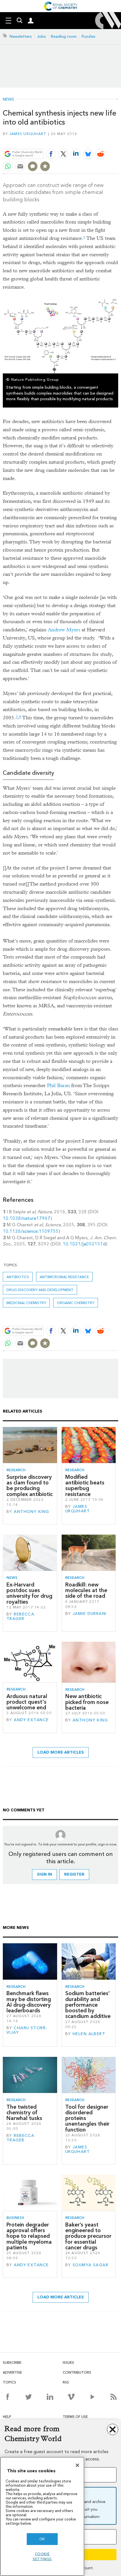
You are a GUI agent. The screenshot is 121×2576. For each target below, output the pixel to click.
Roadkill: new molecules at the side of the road (86, 1590)
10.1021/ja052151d (84, 1244)
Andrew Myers (64, 630)
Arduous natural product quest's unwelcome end (27, 1702)
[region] (42, 2516)
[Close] (77, 2465)
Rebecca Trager (20, 1616)
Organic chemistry (76, 1303)
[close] (117, 140)
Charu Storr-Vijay (27, 2030)
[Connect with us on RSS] (114, 2397)
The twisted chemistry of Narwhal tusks (24, 2113)
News (8, 99)
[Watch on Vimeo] (71, 2397)
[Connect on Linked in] (50, 2397)
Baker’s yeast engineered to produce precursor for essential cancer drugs (88, 2236)
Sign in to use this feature (91, 140)
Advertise (12, 2372)
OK (42, 2539)
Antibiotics (18, 1277)
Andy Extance (31, 1720)
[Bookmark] (45, 166)
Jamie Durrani (90, 1614)
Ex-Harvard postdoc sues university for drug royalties (29, 1593)
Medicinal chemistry (26, 1303)
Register (74, 1874)
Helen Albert (89, 2034)
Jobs (41, 36)
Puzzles (88, 36)
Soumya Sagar (90, 2265)
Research (16, 1470)
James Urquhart (28, 134)
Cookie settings (42, 2556)
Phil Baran (58, 1085)
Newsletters (21, 36)
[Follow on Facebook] (7, 2397)
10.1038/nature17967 (27, 1218)
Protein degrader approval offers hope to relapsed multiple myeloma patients (29, 2236)
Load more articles (61, 1752)
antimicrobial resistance (64, 1277)
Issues (68, 2363)
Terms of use (75, 2417)
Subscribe (12, 2363)
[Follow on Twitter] (29, 2397)
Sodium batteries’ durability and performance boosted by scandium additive (88, 2005)
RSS (66, 2382)
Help (7, 2417)
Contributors (77, 2372)
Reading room (64, 36)
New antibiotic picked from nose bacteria (87, 1702)
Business (15, 2218)
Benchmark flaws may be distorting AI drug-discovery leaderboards (29, 2002)
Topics (9, 2382)
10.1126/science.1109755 (31, 1231)
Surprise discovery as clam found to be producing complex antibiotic (30, 1486)
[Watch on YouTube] (92, 2397)
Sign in (44, 1874)
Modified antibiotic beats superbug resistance (85, 1486)
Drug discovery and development (40, 1290)
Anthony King (31, 1512)
